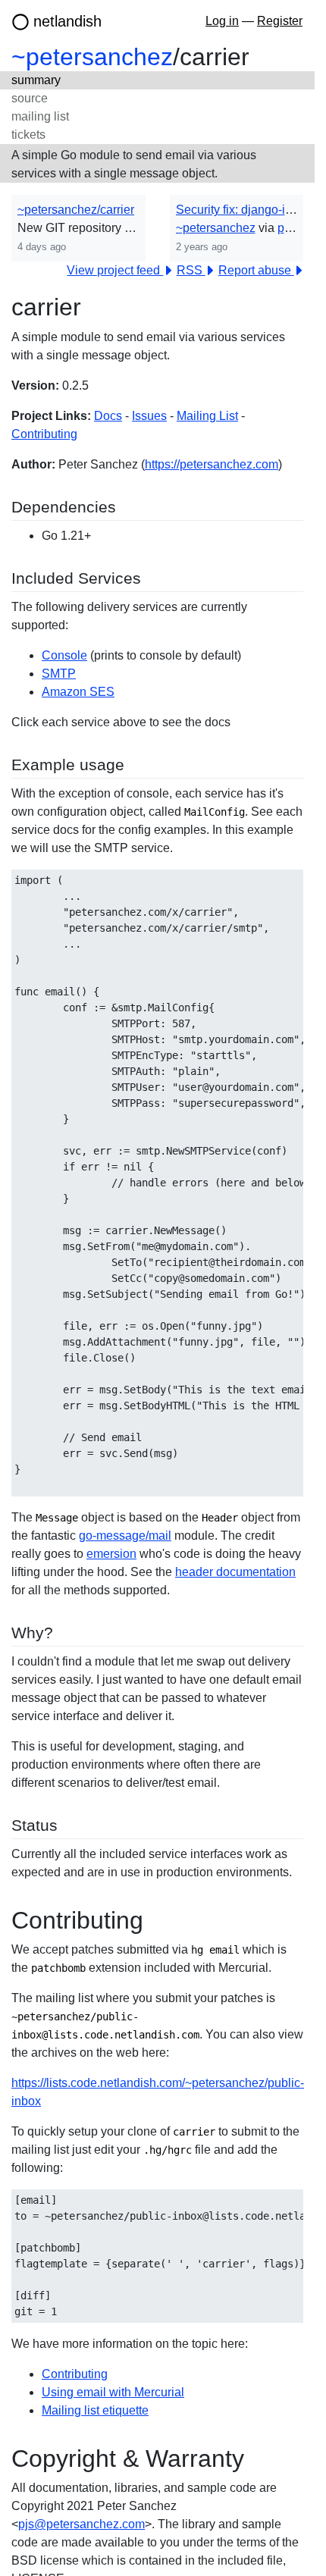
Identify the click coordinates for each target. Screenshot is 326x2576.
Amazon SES (78, 692)
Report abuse (256, 270)
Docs (108, 416)
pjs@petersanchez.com (81, 2524)
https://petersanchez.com (212, 464)
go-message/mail (125, 1536)
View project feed (115, 270)
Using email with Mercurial (113, 2392)
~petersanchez (92, 57)
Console (64, 655)
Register (280, 21)
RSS (191, 270)
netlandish (67, 21)
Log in (222, 21)
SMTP (59, 674)
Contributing (44, 434)
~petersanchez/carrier (76, 210)
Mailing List (207, 416)
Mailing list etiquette (95, 2410)
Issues (149, 416)
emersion (111, 1554)
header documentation (235, 1572)
